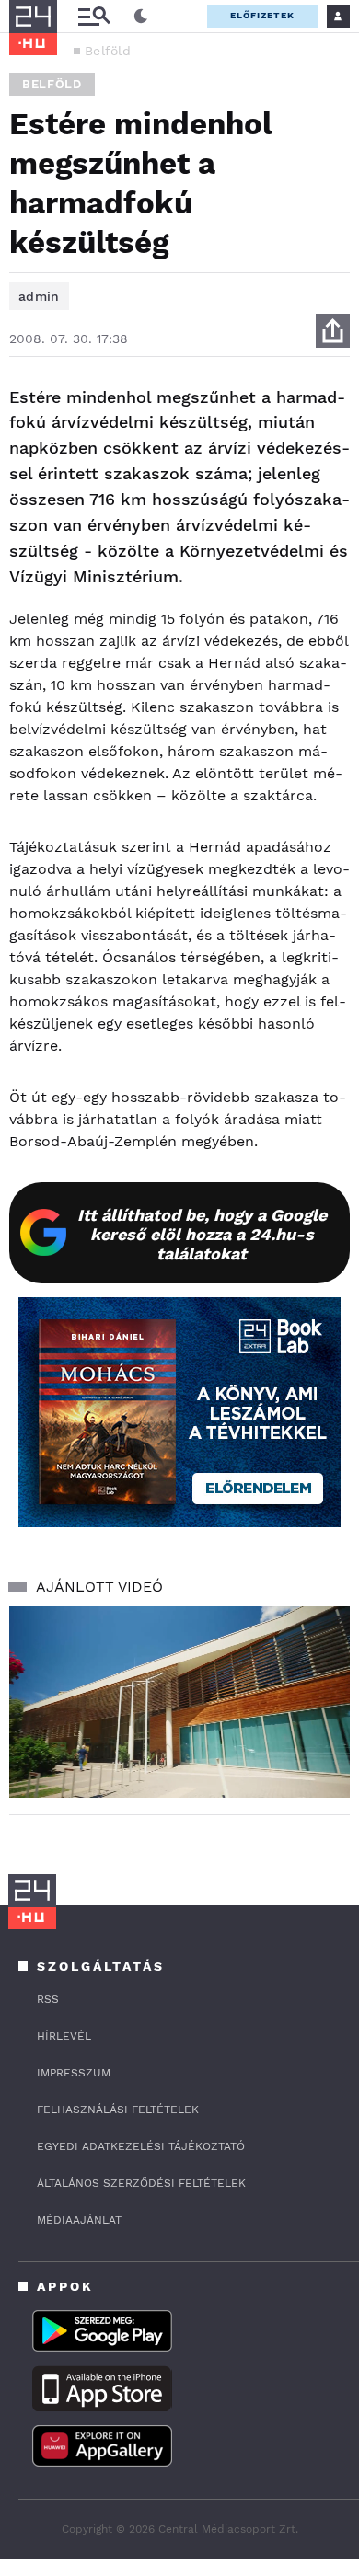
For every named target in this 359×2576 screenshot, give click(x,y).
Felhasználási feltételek (118, 2110)
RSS (48, 1999)
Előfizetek (262, 15)
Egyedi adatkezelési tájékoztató (141, 2146)
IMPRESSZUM (74, 2073)
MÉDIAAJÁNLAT (79, 2220)
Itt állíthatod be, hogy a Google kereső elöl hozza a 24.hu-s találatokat (202, 1234)
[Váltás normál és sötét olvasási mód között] (141, 17)
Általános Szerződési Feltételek (141, 2183)
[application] (179, 1702)
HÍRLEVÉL (64, 2036)
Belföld (108, 51)
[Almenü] (94, 16)
